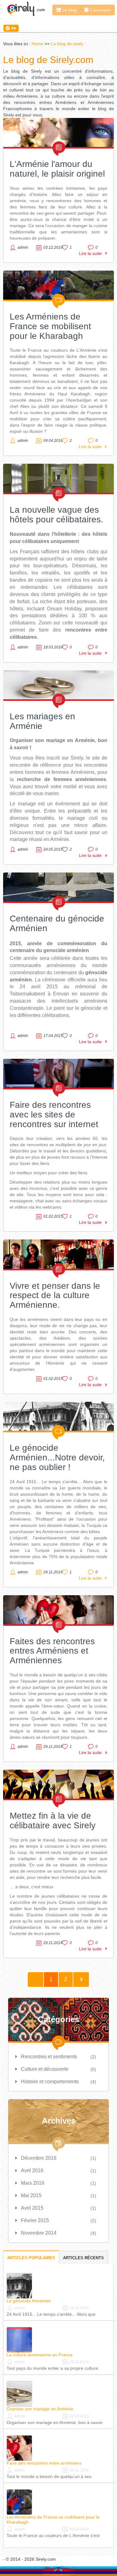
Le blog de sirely (67, 44)
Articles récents (83, 2258)
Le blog (69, 10)
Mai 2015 (31, 2195)
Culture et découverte (45, 2069)
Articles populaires (31, 2258)
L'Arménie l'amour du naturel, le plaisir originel (57, 169)
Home (37, 44)
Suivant (81, 1980)
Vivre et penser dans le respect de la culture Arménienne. (55, 1295)
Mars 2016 (33, 2183)
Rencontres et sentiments (49, 2057)
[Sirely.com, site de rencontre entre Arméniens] (26, 9)
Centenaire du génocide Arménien (57, 923)
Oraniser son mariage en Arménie (40, 2409)
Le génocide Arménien (29, 2301)
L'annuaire (100, 10)
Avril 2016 (32, 2170)
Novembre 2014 (39, 2233)
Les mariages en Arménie (42, 721)
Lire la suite (90, 253)
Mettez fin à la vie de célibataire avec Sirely (53, 1821)
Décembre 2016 (39, 2158)
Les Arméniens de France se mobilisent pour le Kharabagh (50, 326)
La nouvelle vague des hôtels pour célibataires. (56, 515)
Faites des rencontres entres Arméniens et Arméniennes (52, 1651)
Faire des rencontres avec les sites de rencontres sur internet (54, 1114)
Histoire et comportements (50, 2082)
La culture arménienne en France (40, 2355)
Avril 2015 (32, 2208)
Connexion (12, 28)
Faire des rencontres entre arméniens (44, 2463)
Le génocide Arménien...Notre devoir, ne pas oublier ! (57, 1457)
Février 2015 (35, 2220)
